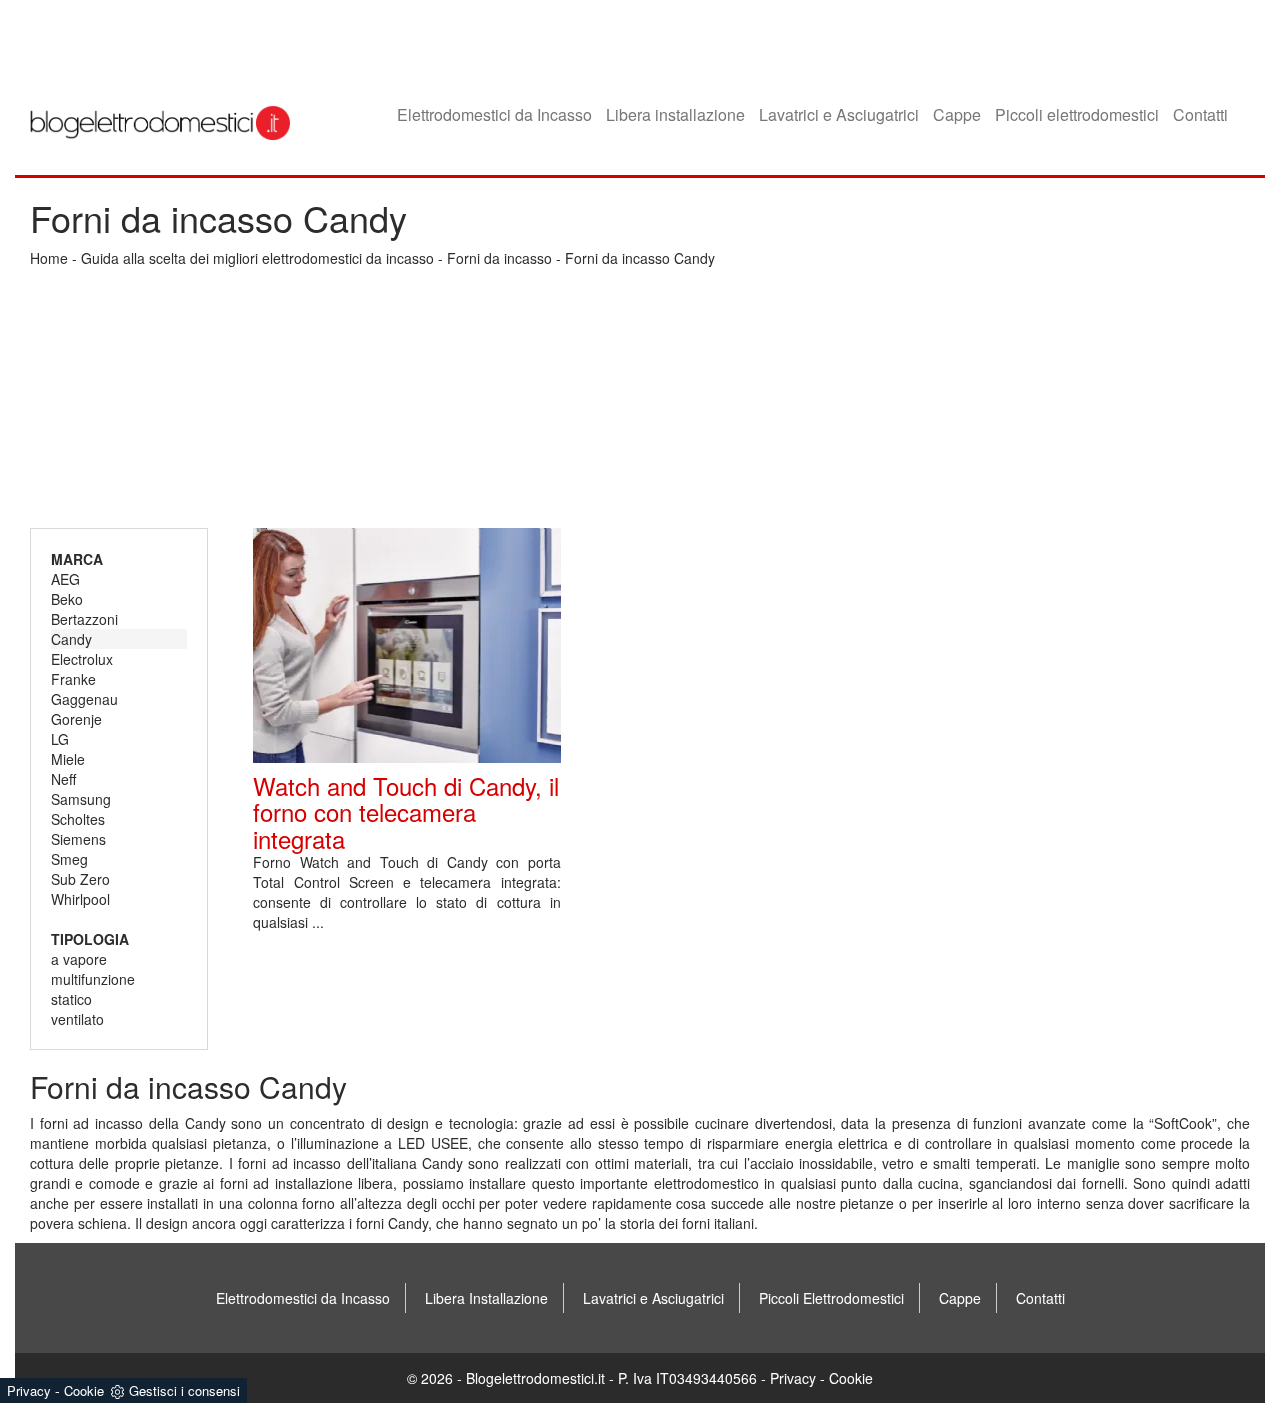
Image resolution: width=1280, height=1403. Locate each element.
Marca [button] (77, 559)
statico (71, 999)
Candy (71, 639)
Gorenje (76, 719)
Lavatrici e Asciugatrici (839, 115)
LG (60, 739)
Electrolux (82, 659)
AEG (65, 579)
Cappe (957, 115)
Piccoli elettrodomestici (1077, 115)
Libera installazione (675, 115)
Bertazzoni (84, 619)
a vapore (79, 959)
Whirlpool (80, 899)
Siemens (78, 839)
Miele (68, 759)
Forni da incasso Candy (640, 258)
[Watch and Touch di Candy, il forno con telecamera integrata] (406, 645)
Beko (67, 599)
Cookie (851, 1378)
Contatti (1200, 115)
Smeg (69, 859)
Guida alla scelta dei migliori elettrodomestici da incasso (257, 258)
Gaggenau (84, 699)
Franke (73, 679)
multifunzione (93, 979)
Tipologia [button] (90, 939)
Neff (63, 779)
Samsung (81, 799)
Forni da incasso (499, 258)
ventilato (77, 1019)
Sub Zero (80, 879)
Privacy (793, 1378)
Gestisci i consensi (184, 1390)
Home (49, 258)
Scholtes (78, 819)
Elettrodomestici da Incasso (494, 115)
